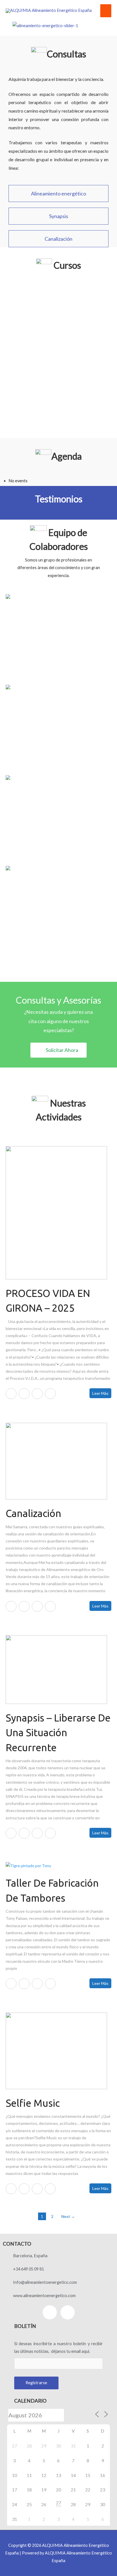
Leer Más (100, 1393)
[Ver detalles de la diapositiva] (45, 25)
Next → (68, 2216)
